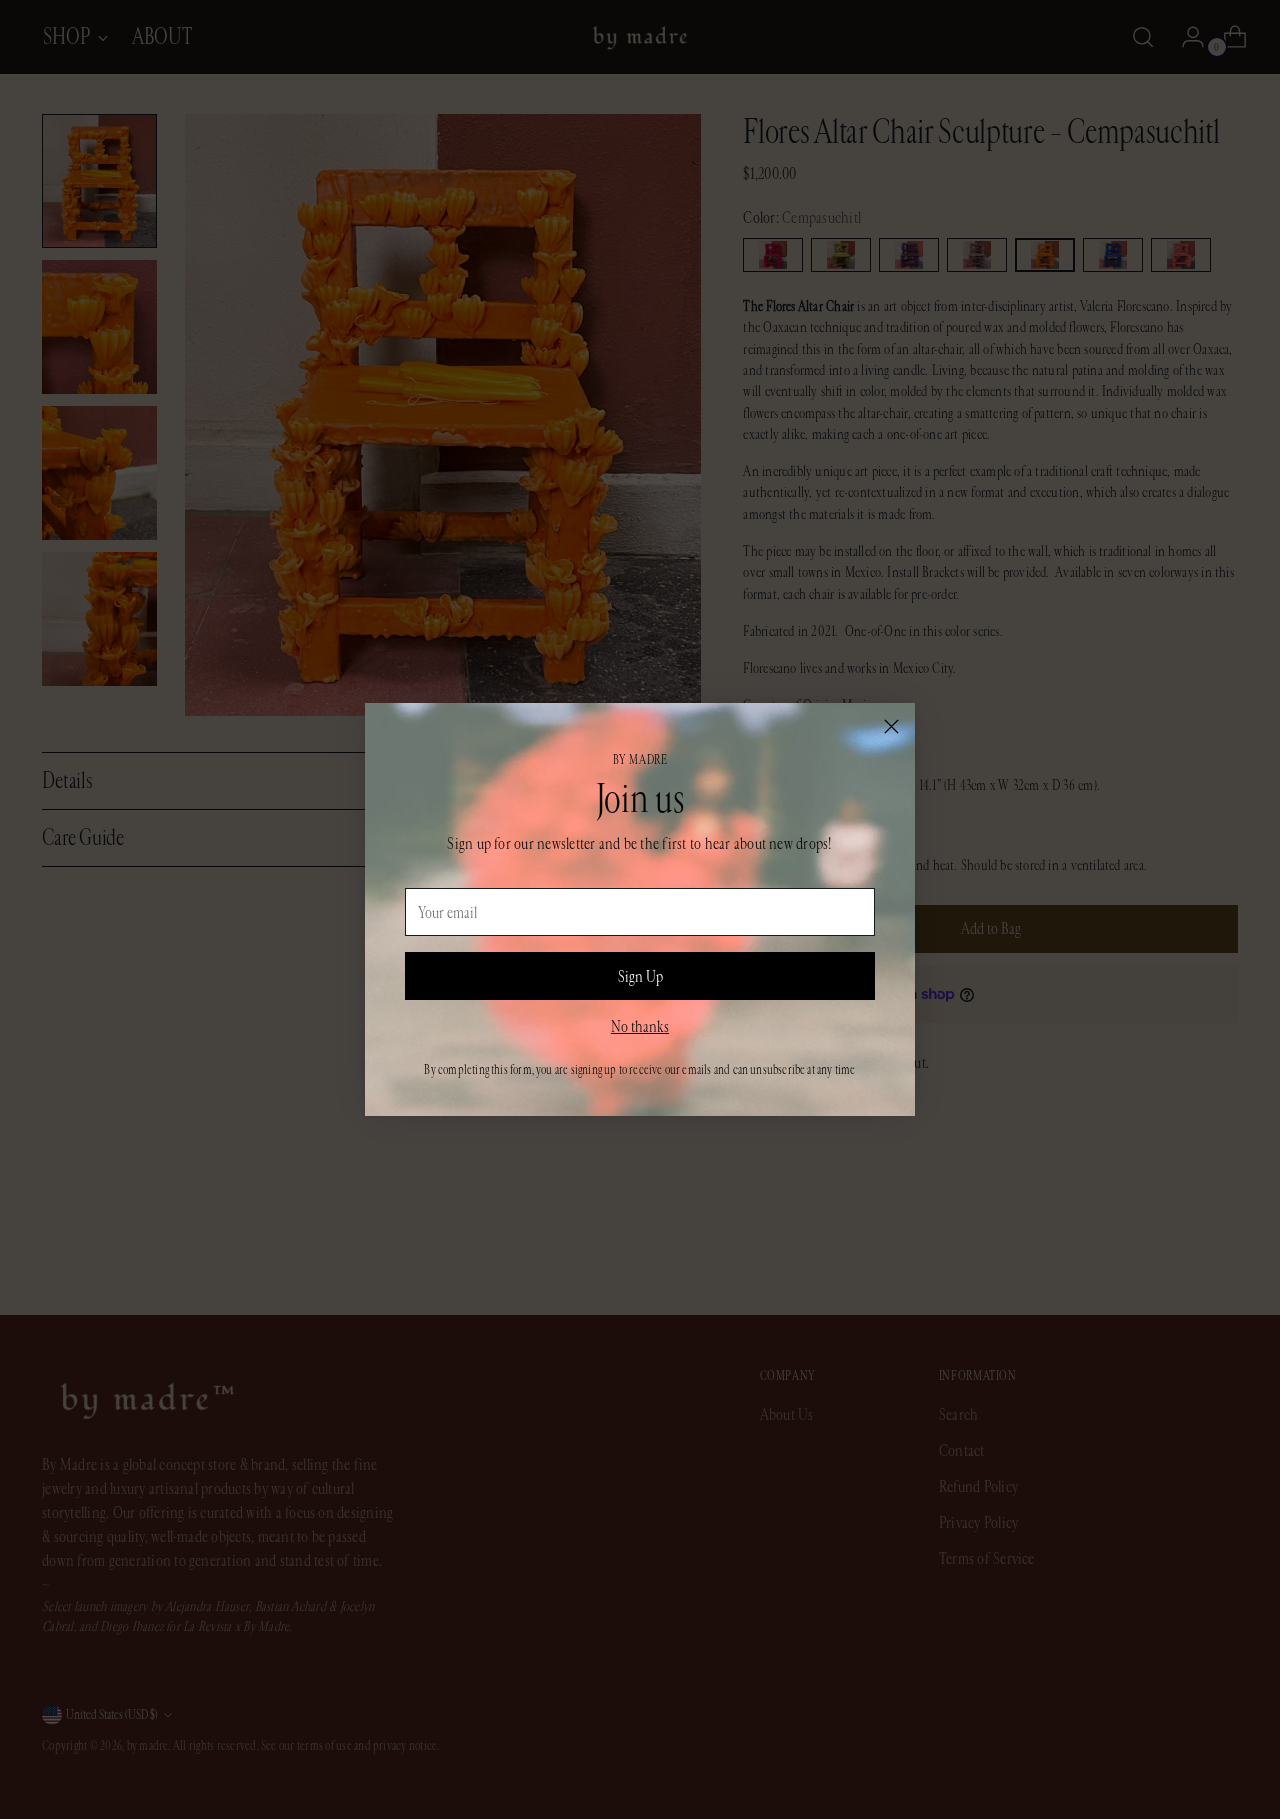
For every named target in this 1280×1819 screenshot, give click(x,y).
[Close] (891, 726)
